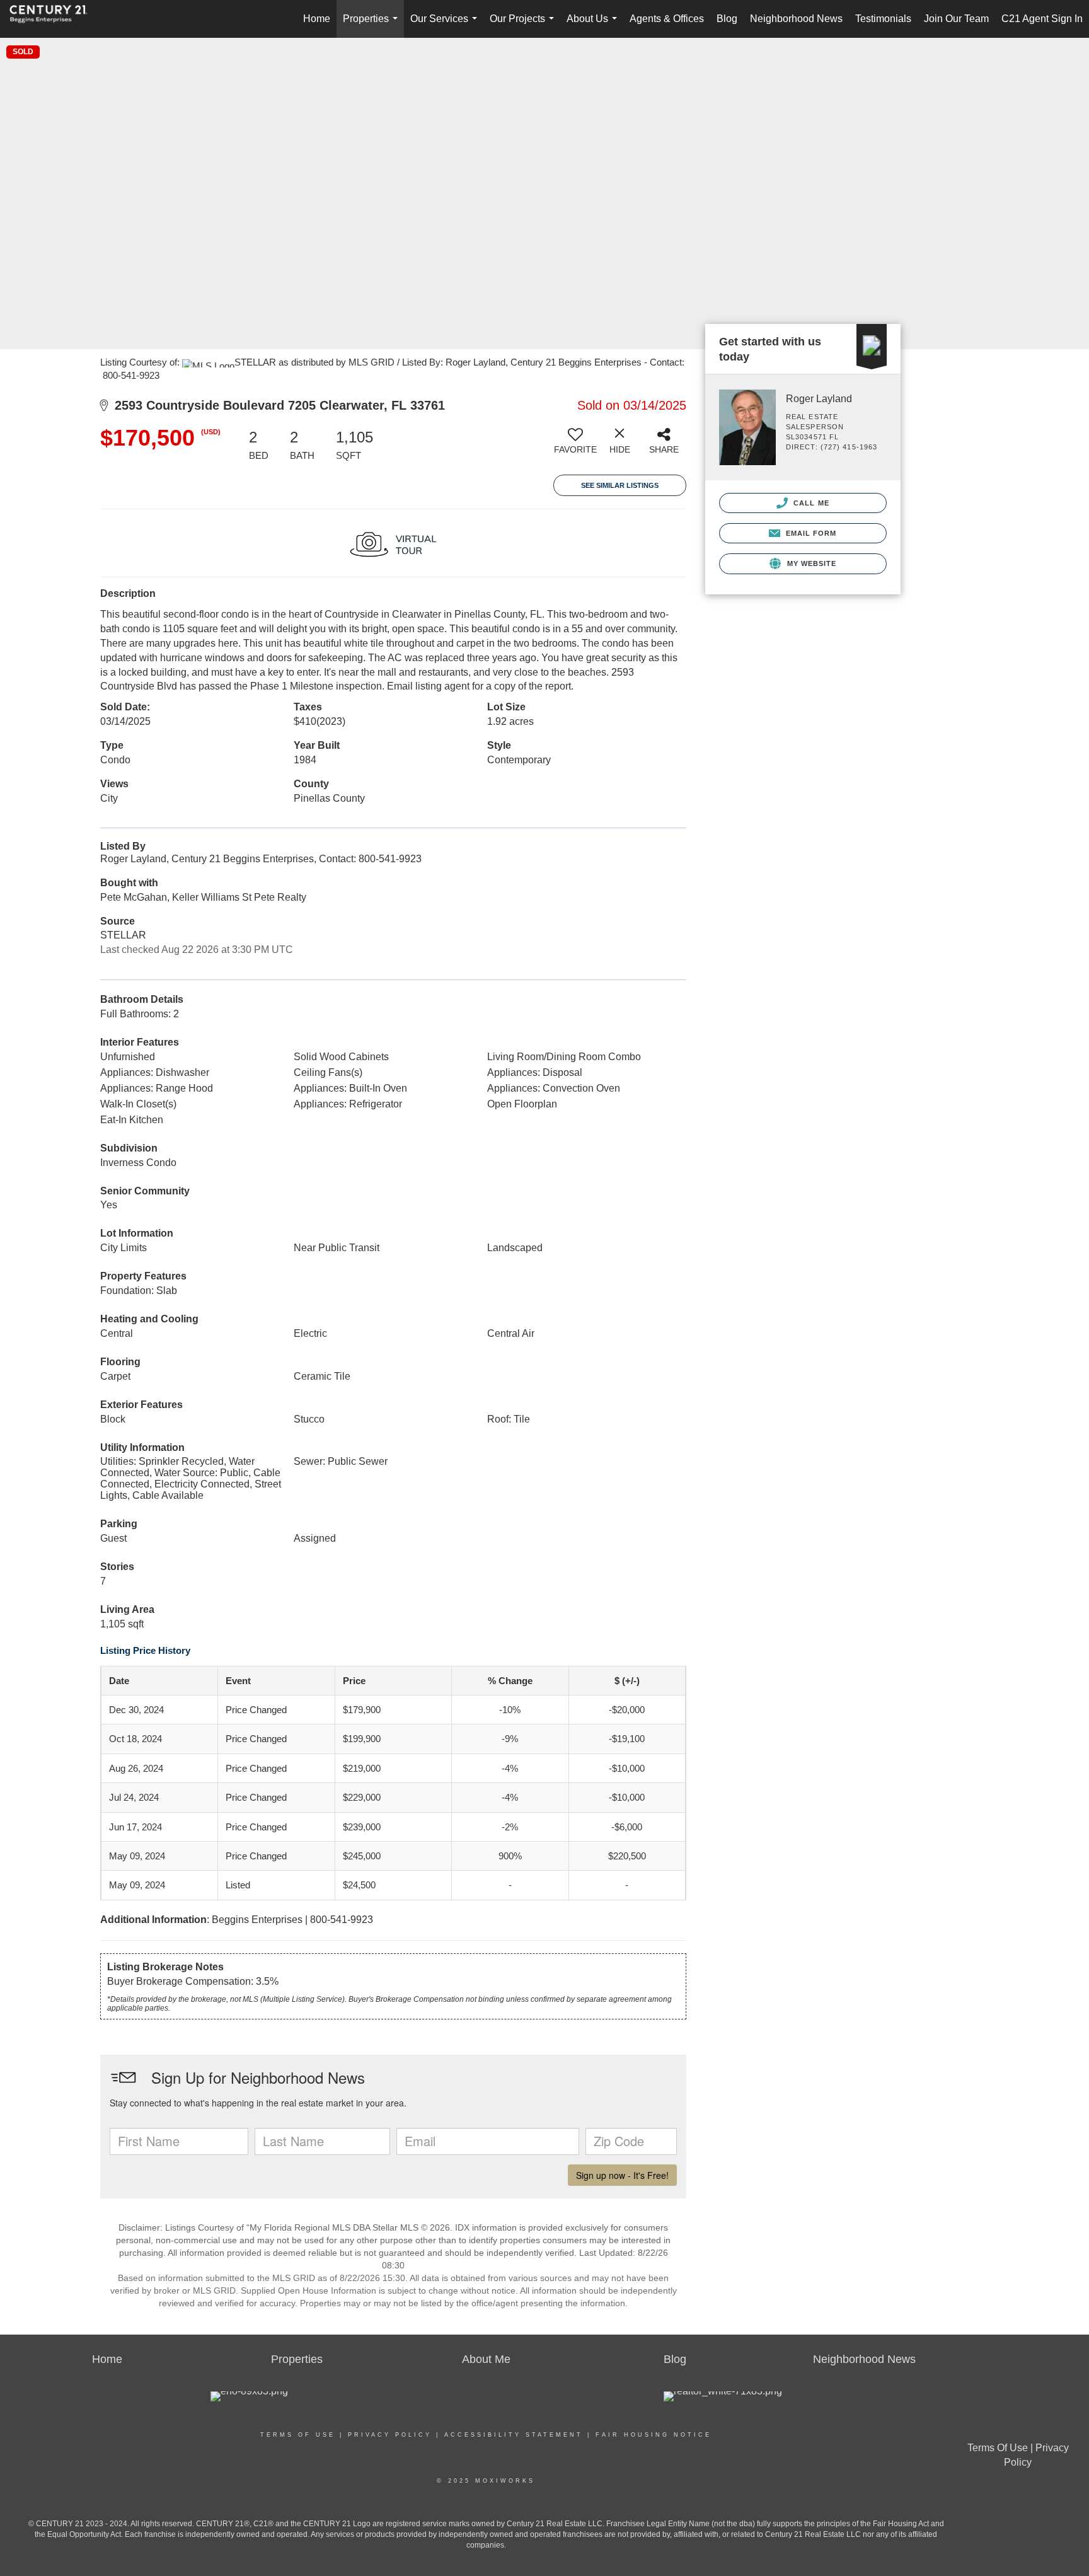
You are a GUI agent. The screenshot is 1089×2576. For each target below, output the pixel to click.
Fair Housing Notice (654, 2435)
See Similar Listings (620, 485)
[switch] (575, 446)
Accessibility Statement (514, 2435)
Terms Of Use (298, 2435)
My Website (810, 563)
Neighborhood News (796, 19)
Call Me (810, 503)
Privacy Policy (390, 2435)
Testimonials (883, 19)
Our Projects (524, 26)
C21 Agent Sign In (1042, 19)
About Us (594, 26)
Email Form (810, 533)
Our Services (446, 26)
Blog (727, 19)
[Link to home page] (55, 19)
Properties (373, 26)
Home (317, 19)
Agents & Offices (667, 19)
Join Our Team (956, 19)
